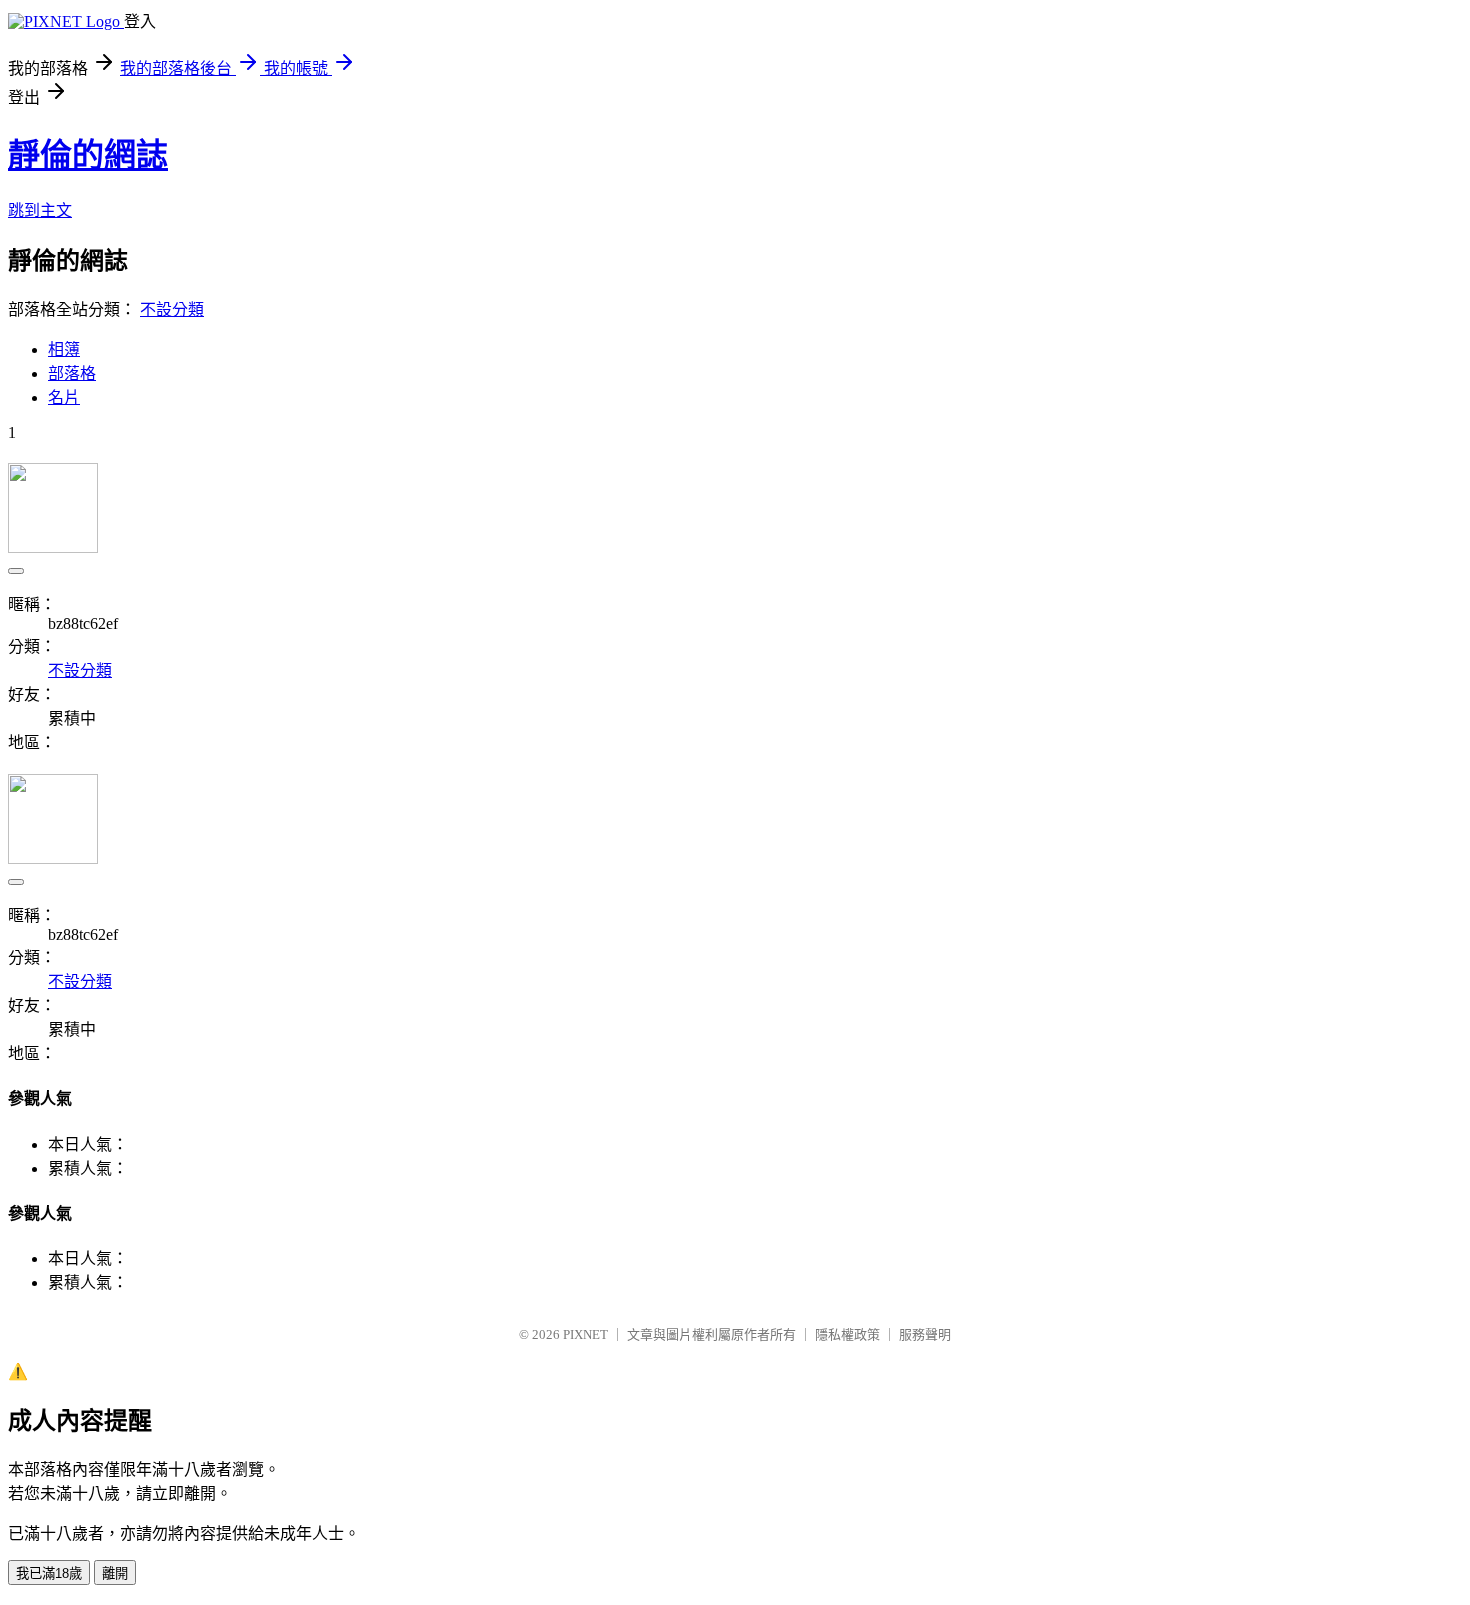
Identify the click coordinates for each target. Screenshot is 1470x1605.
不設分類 (172, 309)
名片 (64, 397)
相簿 (64, 349)
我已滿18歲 (49, 1573)
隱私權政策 (847, 1334)
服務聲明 (925, 1334)
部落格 (72, 373)
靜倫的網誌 (88, 155)
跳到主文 (40, 210)
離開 (115, 1573)
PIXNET (585, 1334)
